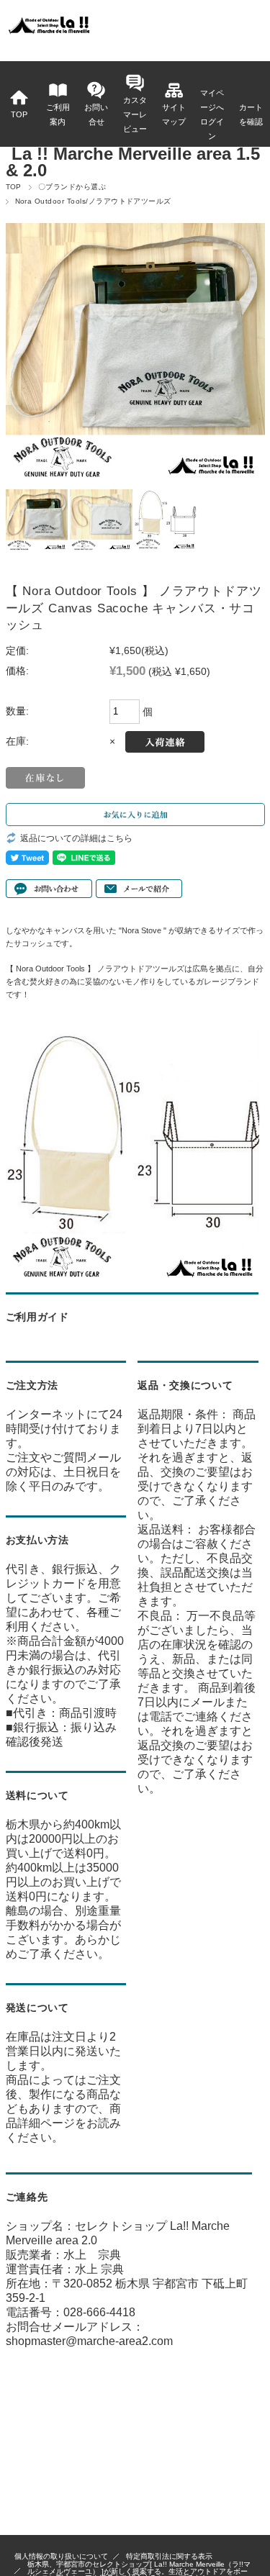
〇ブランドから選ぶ (72, 187)
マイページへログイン (212, 114)
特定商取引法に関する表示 (169, 2556)
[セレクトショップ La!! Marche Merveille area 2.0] (49, 32)
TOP (19, 114)
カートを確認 (251, 114)
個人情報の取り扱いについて (61, 2556)
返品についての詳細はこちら (76, 838)
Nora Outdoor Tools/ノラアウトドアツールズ (93, 201)
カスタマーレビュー (135, 114)
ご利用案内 (58, 114)
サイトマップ (174, 114)
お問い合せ (96, 114)
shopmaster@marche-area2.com (89, 2341)
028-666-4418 (99, 2312)
